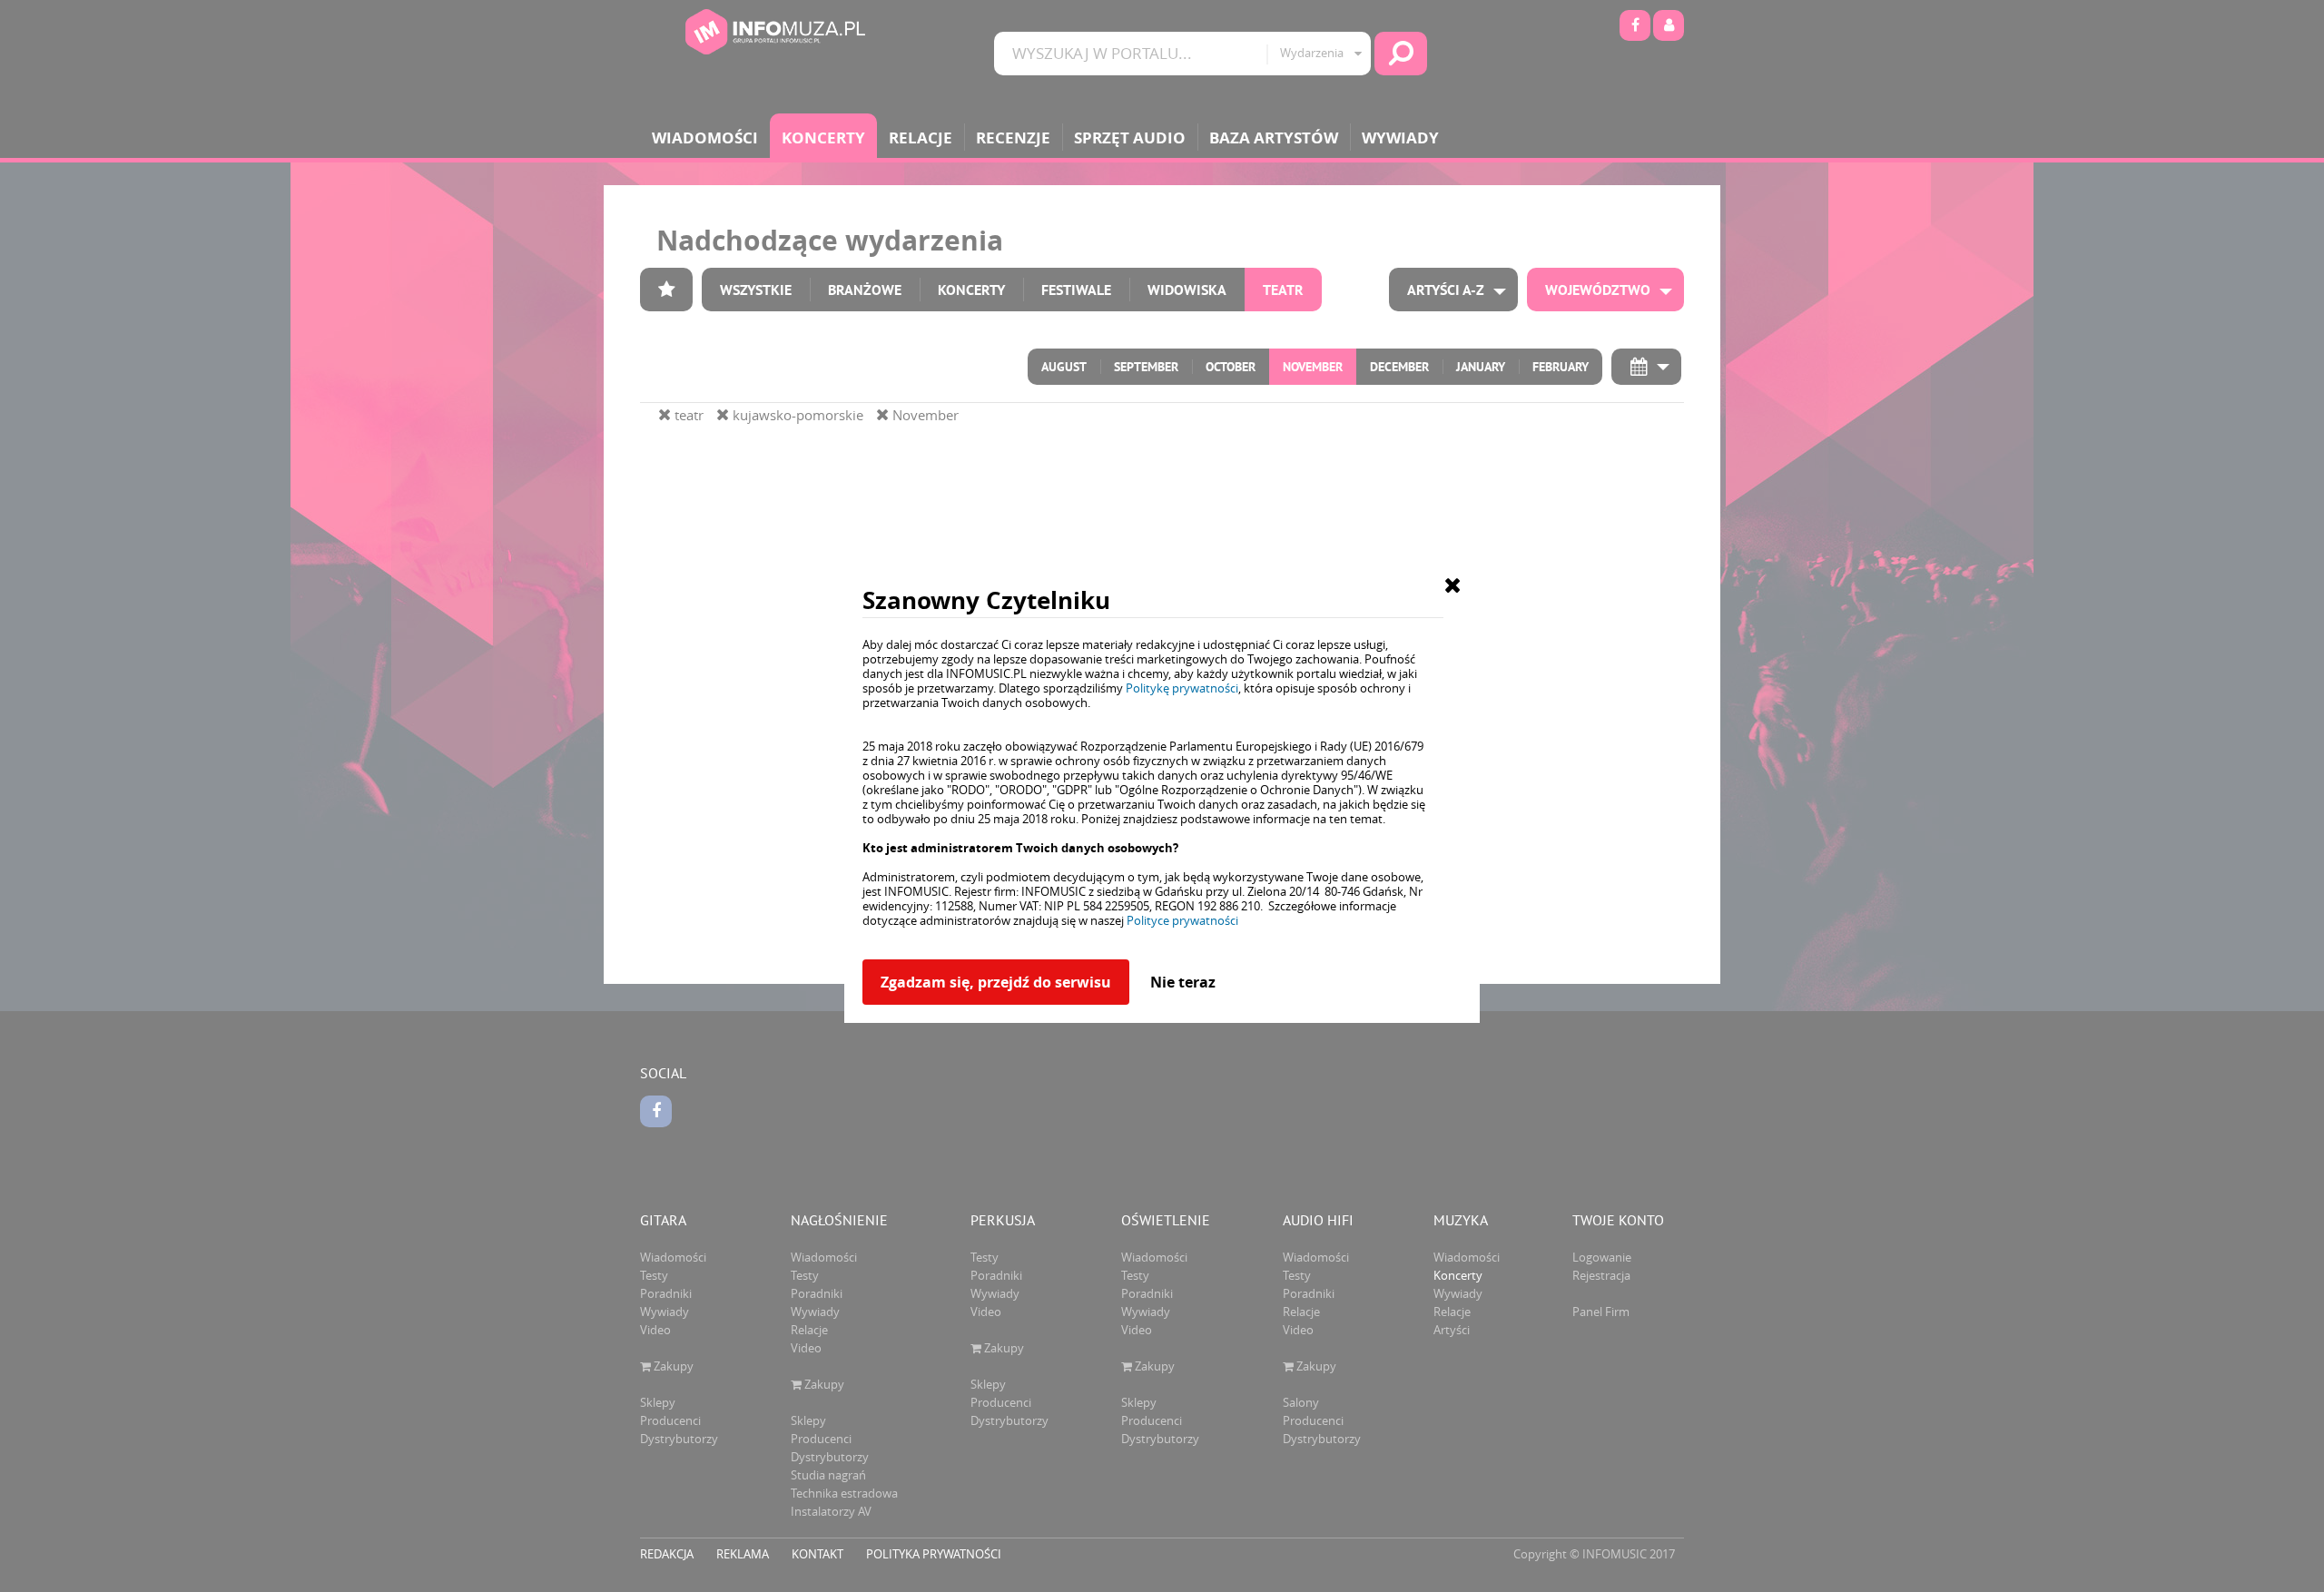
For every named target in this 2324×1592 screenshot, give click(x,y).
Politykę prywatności (1182, 688)
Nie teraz (1183, 982)
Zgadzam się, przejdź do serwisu (996, 982)
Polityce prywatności (1182, 920)
